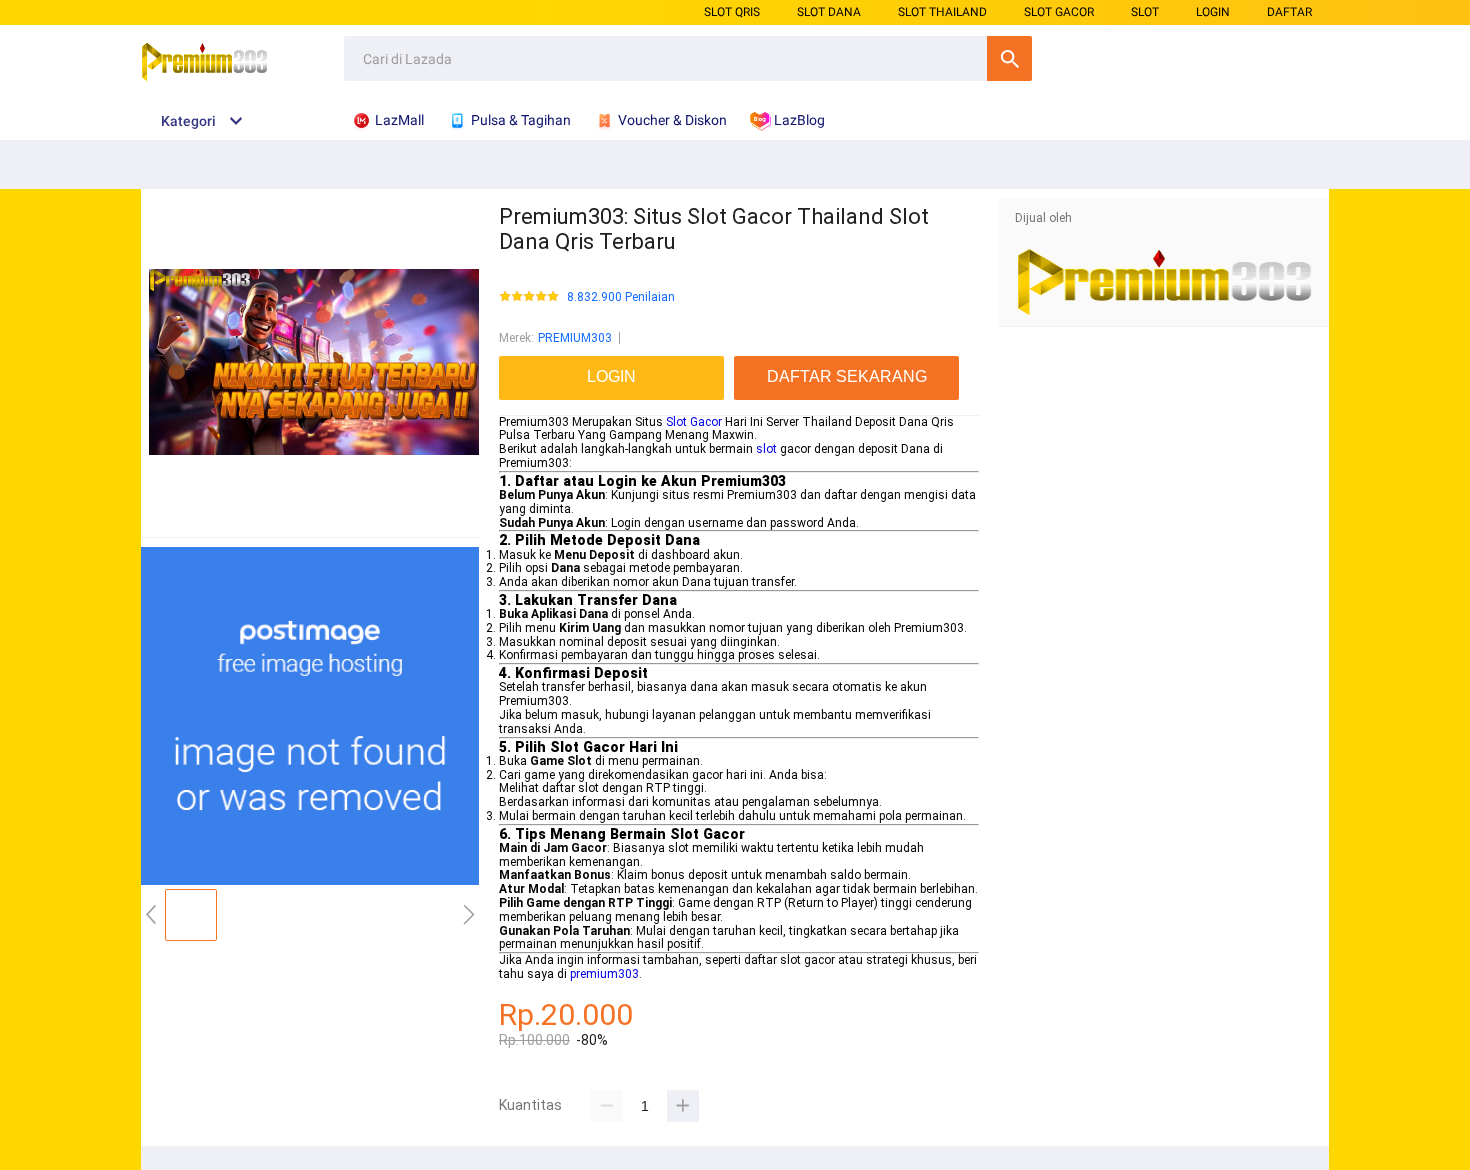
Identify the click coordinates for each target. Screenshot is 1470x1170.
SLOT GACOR (1059, 12)
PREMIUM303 (575, 338)
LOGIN (1213, 12)
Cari (1009, 58)
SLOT (1145, 12)
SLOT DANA (829, 12)
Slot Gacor (694, 422)
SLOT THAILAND (942, 12)
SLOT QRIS (732, 12)
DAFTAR (1289, 12)
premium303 (604, 974)
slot (766, 449)
